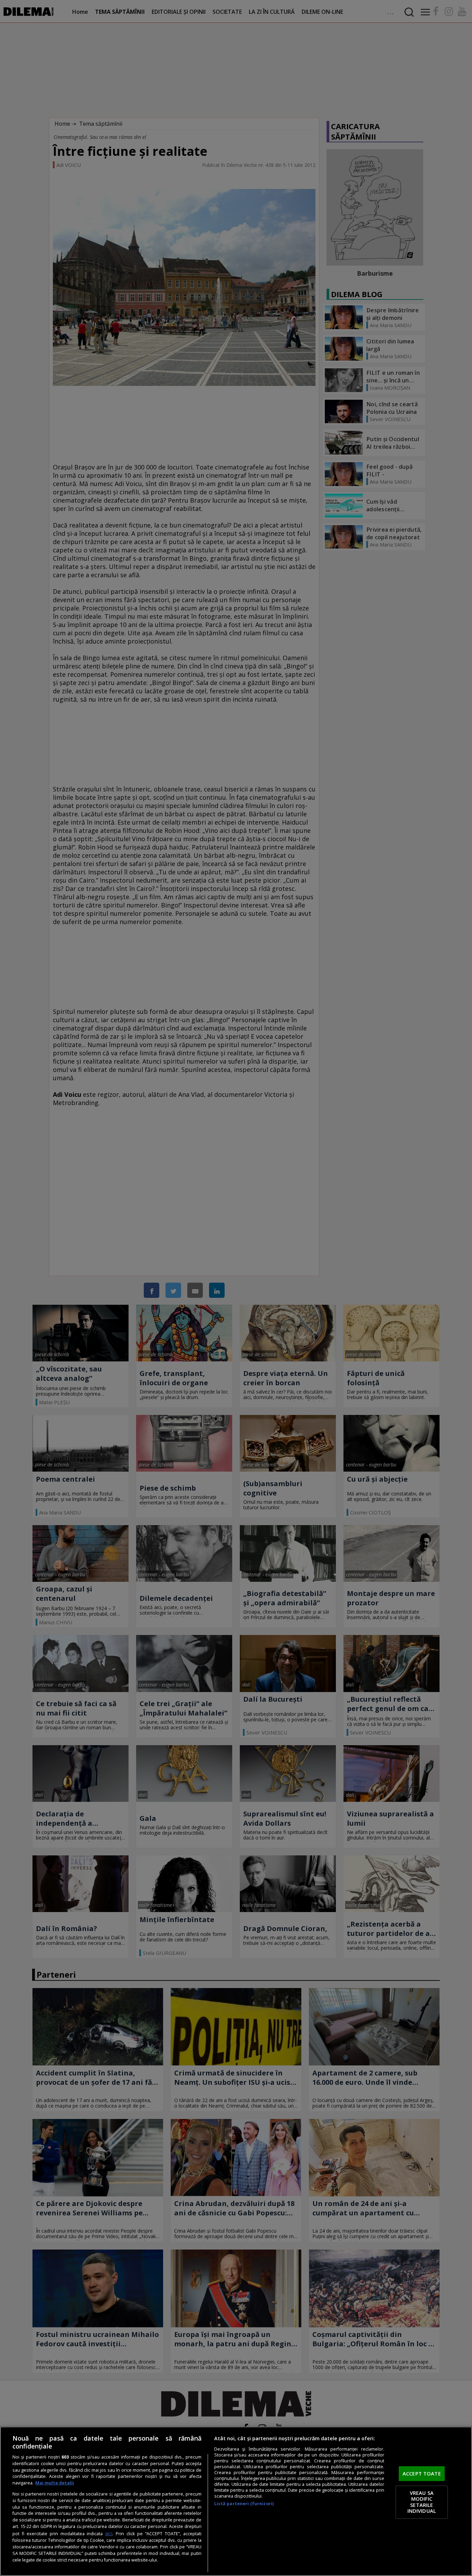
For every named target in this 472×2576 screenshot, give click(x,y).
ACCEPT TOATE (422, 2473)
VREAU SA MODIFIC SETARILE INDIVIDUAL (422, 2502)
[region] (236, 2501)
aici (109, 2533)
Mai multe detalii (55, 2483)
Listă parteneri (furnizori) (244, 2504)
